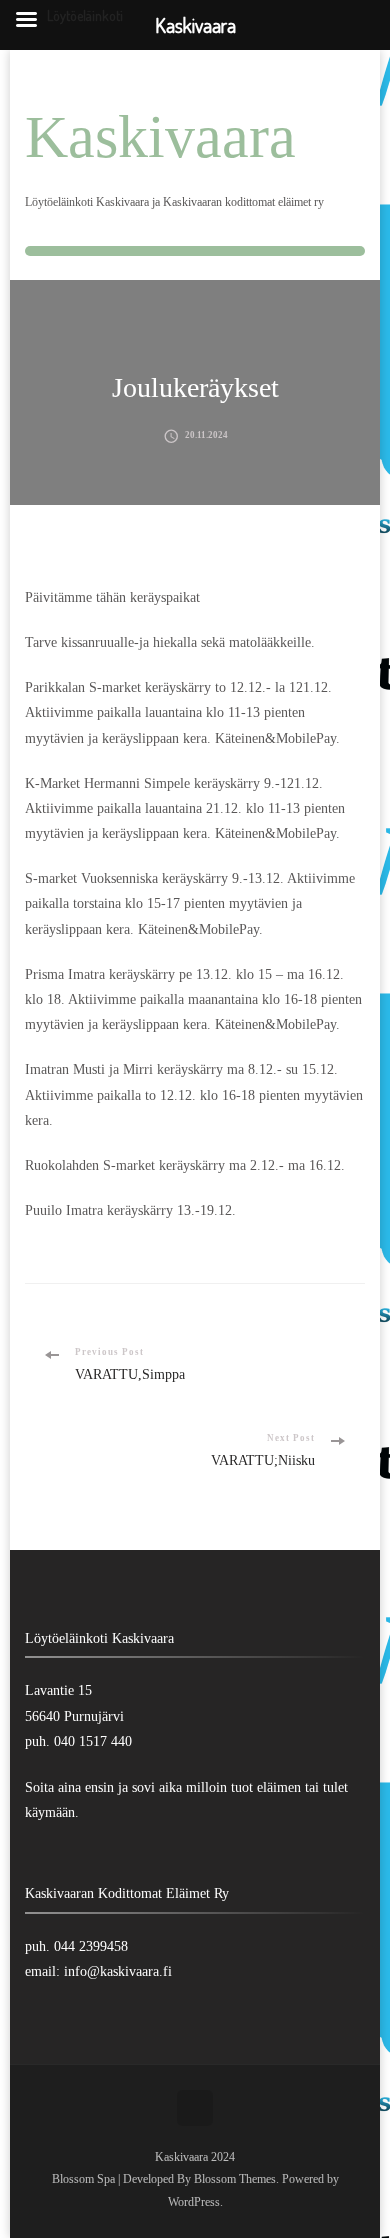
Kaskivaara (160, 137)
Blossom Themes (235, 2179)
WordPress (194, 2202)
